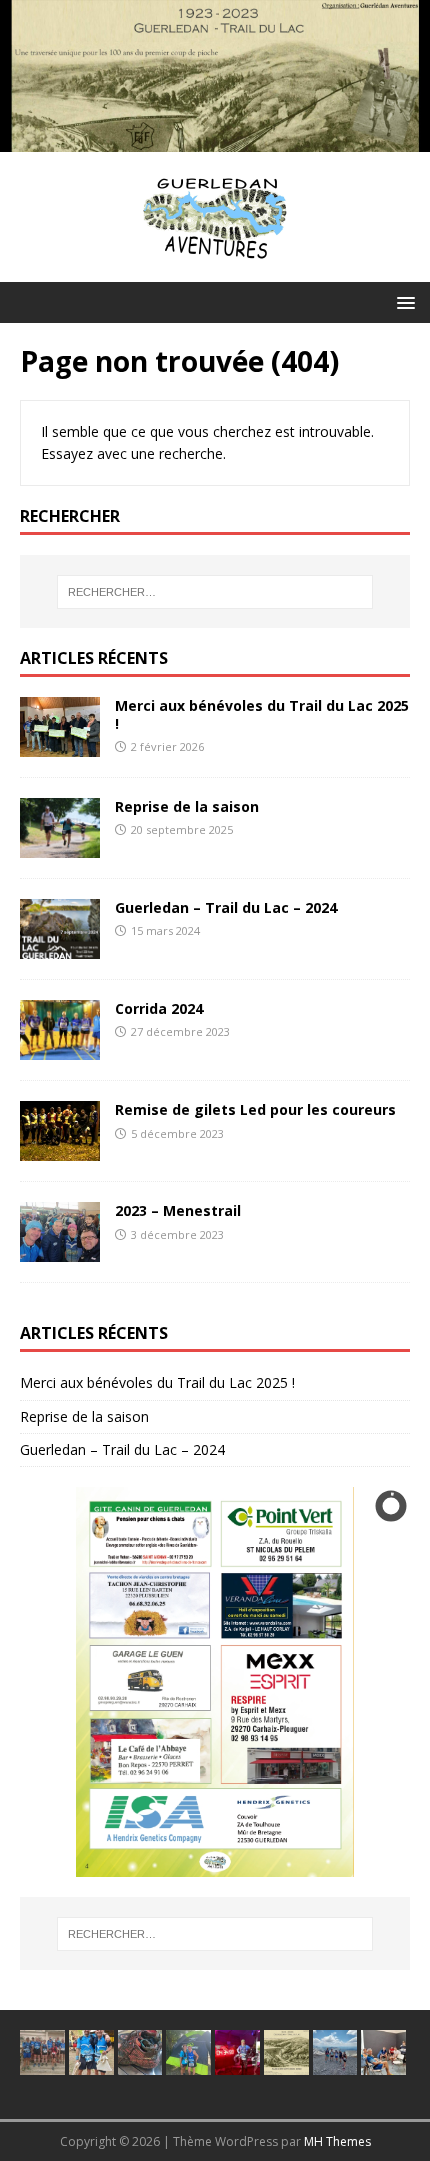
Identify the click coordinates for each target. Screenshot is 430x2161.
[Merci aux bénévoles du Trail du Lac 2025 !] (60, 745)
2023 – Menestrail (178, 1210)
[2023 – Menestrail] (60, 1250)
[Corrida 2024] (60, 1048)
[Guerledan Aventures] (215, 140)
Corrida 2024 (159, 1008)
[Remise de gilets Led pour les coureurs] (60, 1149)
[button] (402, 301)
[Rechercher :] (215, 592)
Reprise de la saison (187, 806)
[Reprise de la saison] (60, 846)
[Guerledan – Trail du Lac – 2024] (60, 947)
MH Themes (337, 2141)
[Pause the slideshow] (349, 1682)
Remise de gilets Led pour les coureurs (255, 1109)
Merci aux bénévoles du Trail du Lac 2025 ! (262, 714)
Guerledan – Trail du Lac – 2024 (226, 907)
